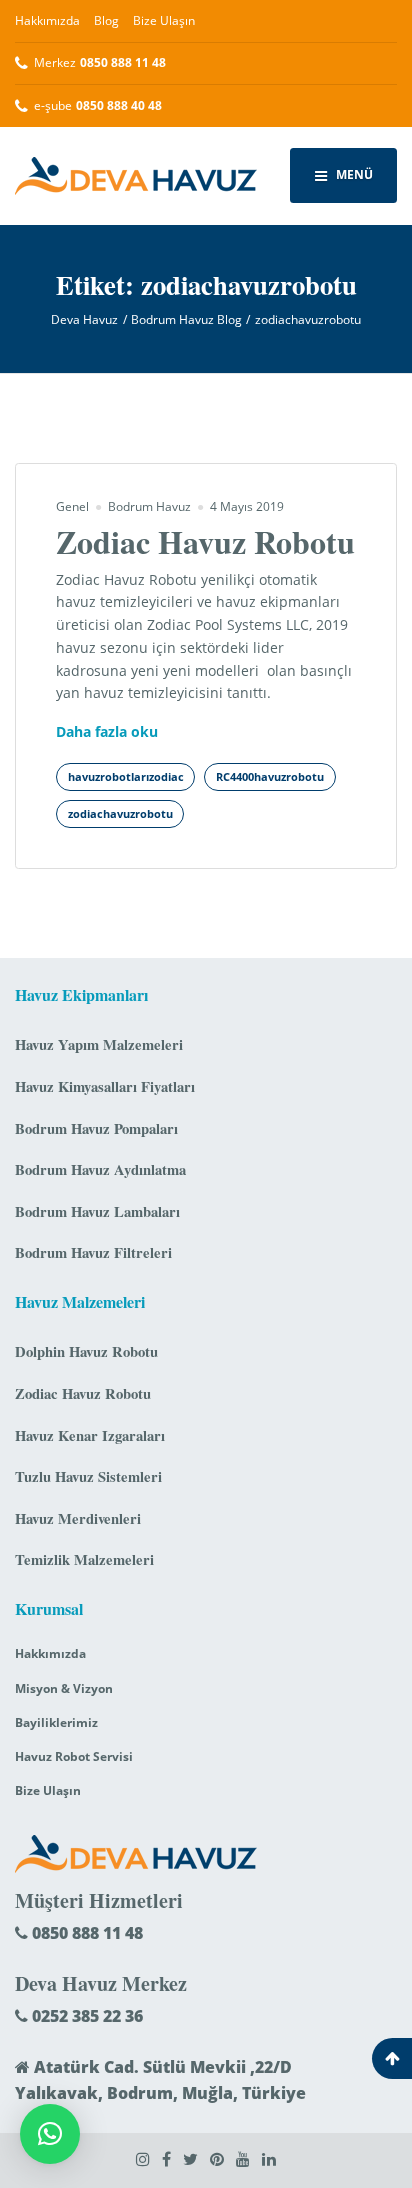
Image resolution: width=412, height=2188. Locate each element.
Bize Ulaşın (164, 20)
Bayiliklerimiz (56, 1722)
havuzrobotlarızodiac (126, 777)
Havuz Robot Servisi (74, 1756)
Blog (106, 20)
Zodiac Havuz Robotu (205, 541)
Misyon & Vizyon (64, 1688)
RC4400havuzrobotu (270, 777)
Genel (72, 506)
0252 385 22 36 (85, 2016)
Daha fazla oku (107, 732)
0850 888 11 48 (85, 1933)
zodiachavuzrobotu (120, 814)
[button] (50, 2134)
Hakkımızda (47, 20)
